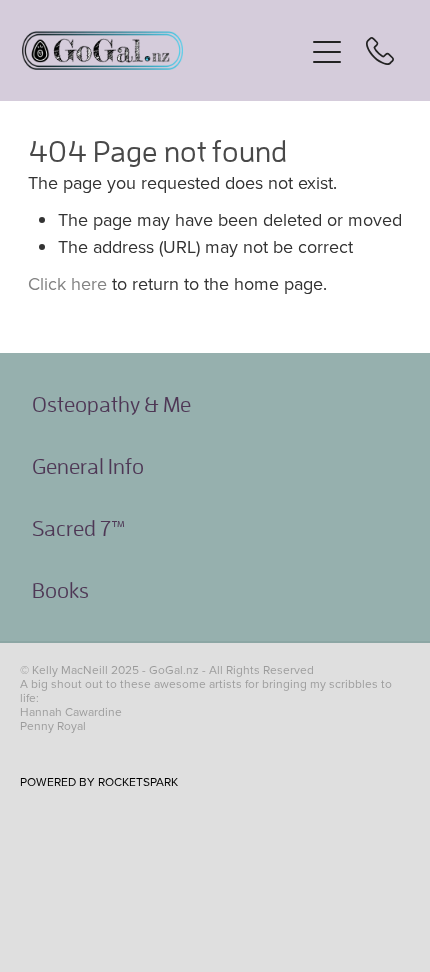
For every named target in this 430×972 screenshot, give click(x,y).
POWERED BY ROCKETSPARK (99, 781)
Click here (67, 283)
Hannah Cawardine (71, 711)
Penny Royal (53, 725)
